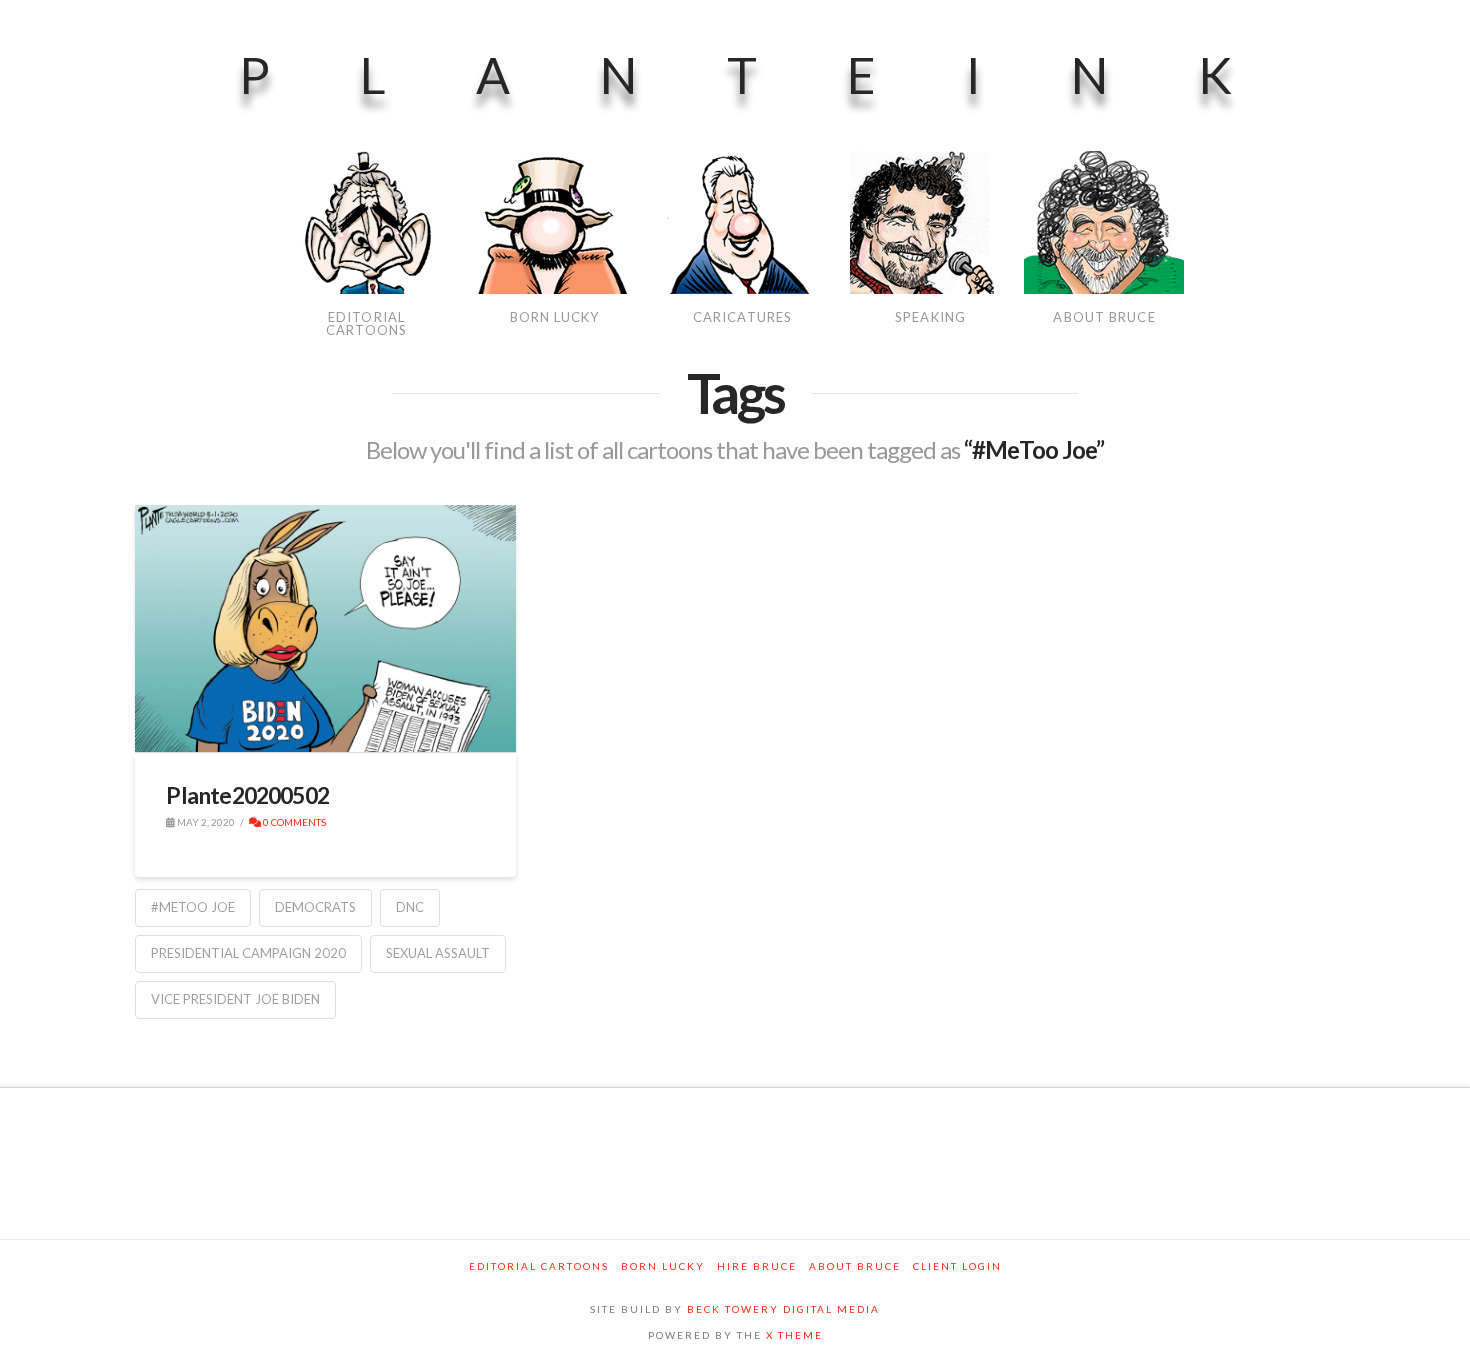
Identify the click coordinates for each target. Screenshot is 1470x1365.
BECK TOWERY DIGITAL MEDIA (783, 1309)
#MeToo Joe (193, 907)
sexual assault (438, 953)
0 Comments (293, 822)
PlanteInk (780, 75)
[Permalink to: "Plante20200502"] (325, 628)
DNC (410, 907)
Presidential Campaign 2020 (248, 953)
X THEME (794, 1335)
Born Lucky (663, 1266)
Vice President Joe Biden (235, 999)
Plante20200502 (247, 795)
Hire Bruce (757, 1266)
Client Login (957, 1266)
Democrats (315, 907)
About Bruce (855, 1266)
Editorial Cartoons (539, 1266)
